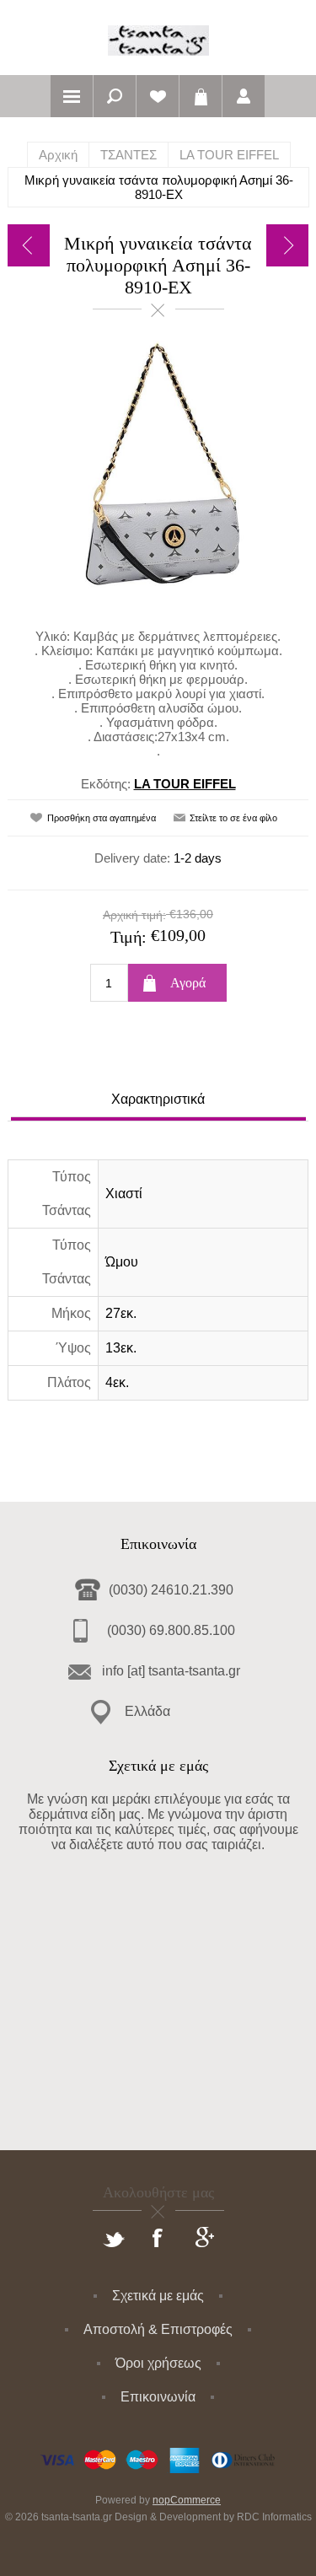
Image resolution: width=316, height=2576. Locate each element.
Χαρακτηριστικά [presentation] (158, 1099)
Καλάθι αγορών (201, 96)
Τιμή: (129, 937)
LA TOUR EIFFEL (185, 784)
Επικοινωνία (158, 2397)
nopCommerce (187, 2500)
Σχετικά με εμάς (158, 2296)
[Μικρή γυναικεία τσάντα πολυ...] (29, 245)
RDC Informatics (274, 2517)
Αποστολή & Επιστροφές (158, 2329)
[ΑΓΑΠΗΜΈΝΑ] (158, 96)
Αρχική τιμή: (134, 915)
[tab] (158, 1102)
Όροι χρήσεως (158, 2363)
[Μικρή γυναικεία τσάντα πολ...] (287, 245)
